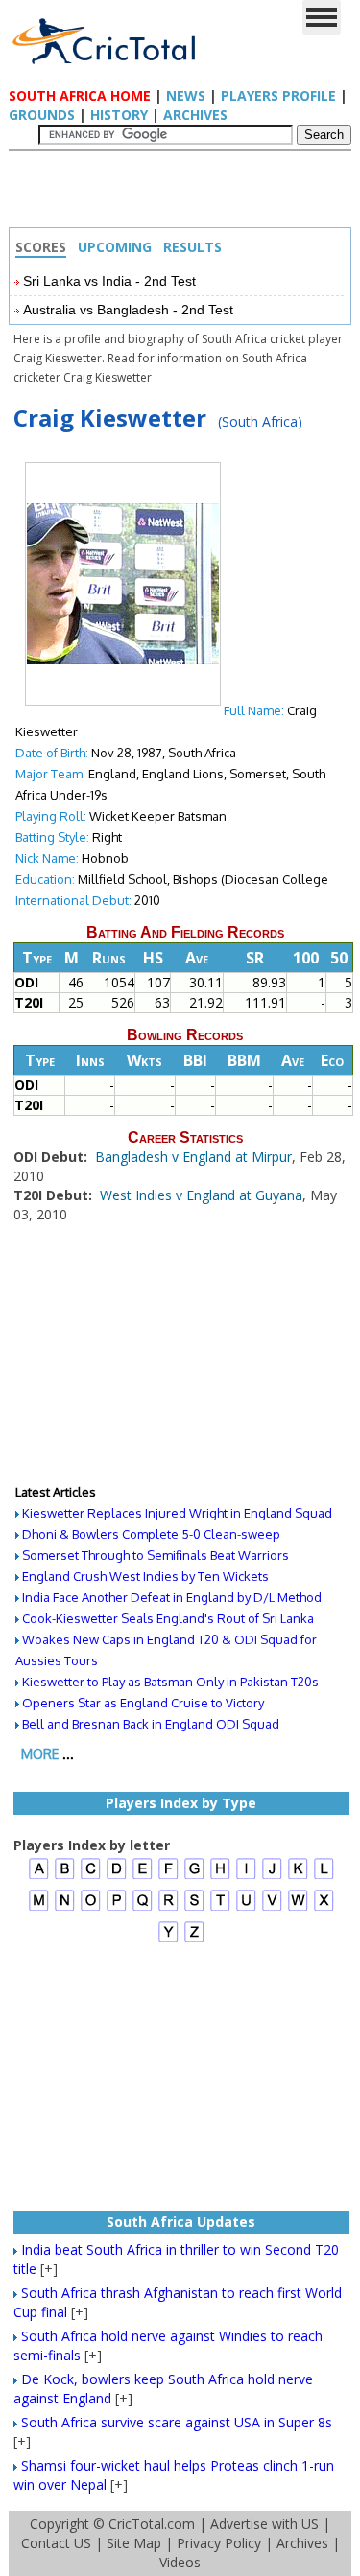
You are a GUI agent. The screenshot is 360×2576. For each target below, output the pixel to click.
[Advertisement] (185, 194)
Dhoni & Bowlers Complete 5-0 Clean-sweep (151, 1534)
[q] (143, 1908)
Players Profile (278, 95)
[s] (194, 1908)
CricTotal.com (152, 2524)
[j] (272, 1877)
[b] (65, 1877)
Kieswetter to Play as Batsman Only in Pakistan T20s (170, 1682)
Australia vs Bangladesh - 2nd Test (128, 310)
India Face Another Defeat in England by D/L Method (172, 1597)
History (119, 115)
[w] (298, 1908)
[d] (117, 1877)
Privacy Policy (219, 2543)
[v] (272, 1908)
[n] (65, 1908)
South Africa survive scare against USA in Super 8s (177, 2422)
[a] (39, 1877)
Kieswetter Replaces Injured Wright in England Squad (177, 1513)
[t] (220, 1908)
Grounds (42, 115)
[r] (168, 1908)
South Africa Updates (181, 2222)
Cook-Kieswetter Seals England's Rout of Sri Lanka (168, 1618)
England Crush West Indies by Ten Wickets (145, 1576)
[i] (246, 1877)
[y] (168, 1940)
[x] (324, 1908)
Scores (41, 247)
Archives (195, 115)
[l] (324, 1877)
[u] (246, 1908)
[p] (117, 1908)
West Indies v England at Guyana (201, 1195)
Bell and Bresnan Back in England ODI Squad (151, 1724)
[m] (39, 1908)
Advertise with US (264, 2524)
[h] (220, 1877)
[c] (91, 1877)
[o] (91, 1908)
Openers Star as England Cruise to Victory (143, 1703)
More (40, 1754)
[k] (298, 1877)
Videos (180, 2562)
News (186, 95)
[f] (168, 1877)
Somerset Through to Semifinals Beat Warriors (156, 1555)
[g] (194, 1877)
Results (192, 247)
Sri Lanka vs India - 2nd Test (109, 281)
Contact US (56, 2543)
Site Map (134, 2543)
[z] (194, 1940)
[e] (143, 1877)
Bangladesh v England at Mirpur (193, 1157)
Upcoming (115, 247)
